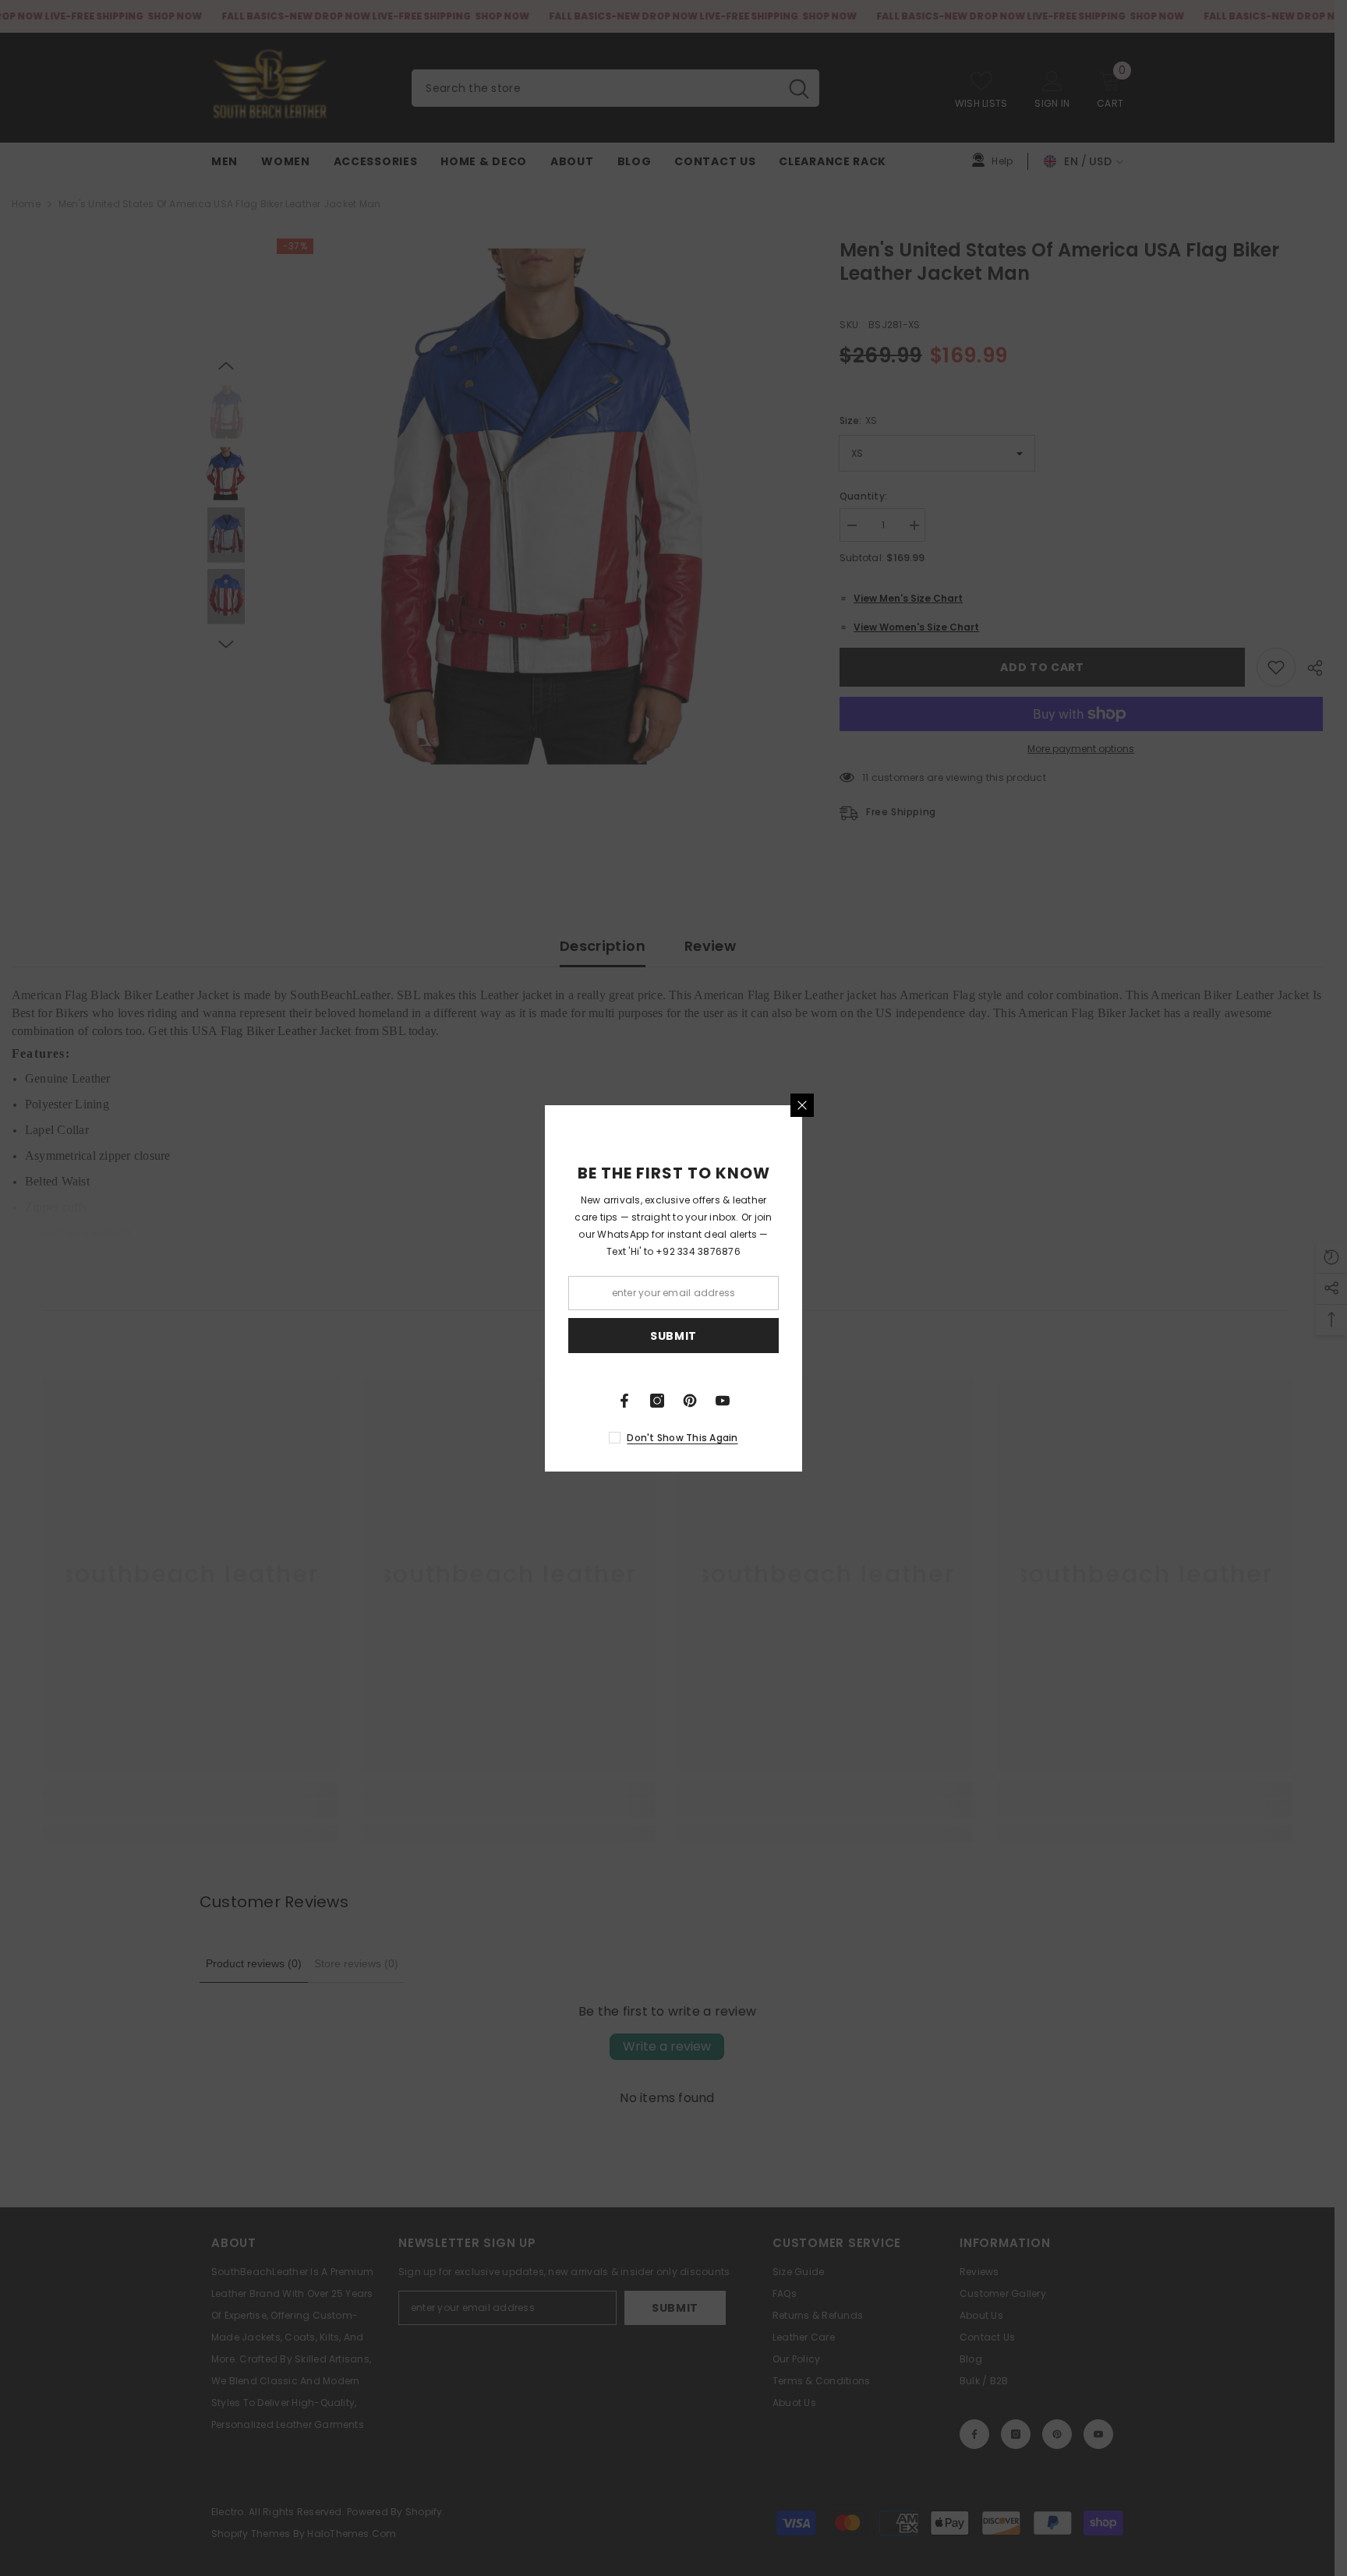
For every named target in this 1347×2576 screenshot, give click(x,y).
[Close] (802, 1105)
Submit (673, 1335)
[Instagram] (657, 1401)
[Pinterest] (690, 1401)
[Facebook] (624, 1401)
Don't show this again (682, 1438)
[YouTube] (723, 1401)
